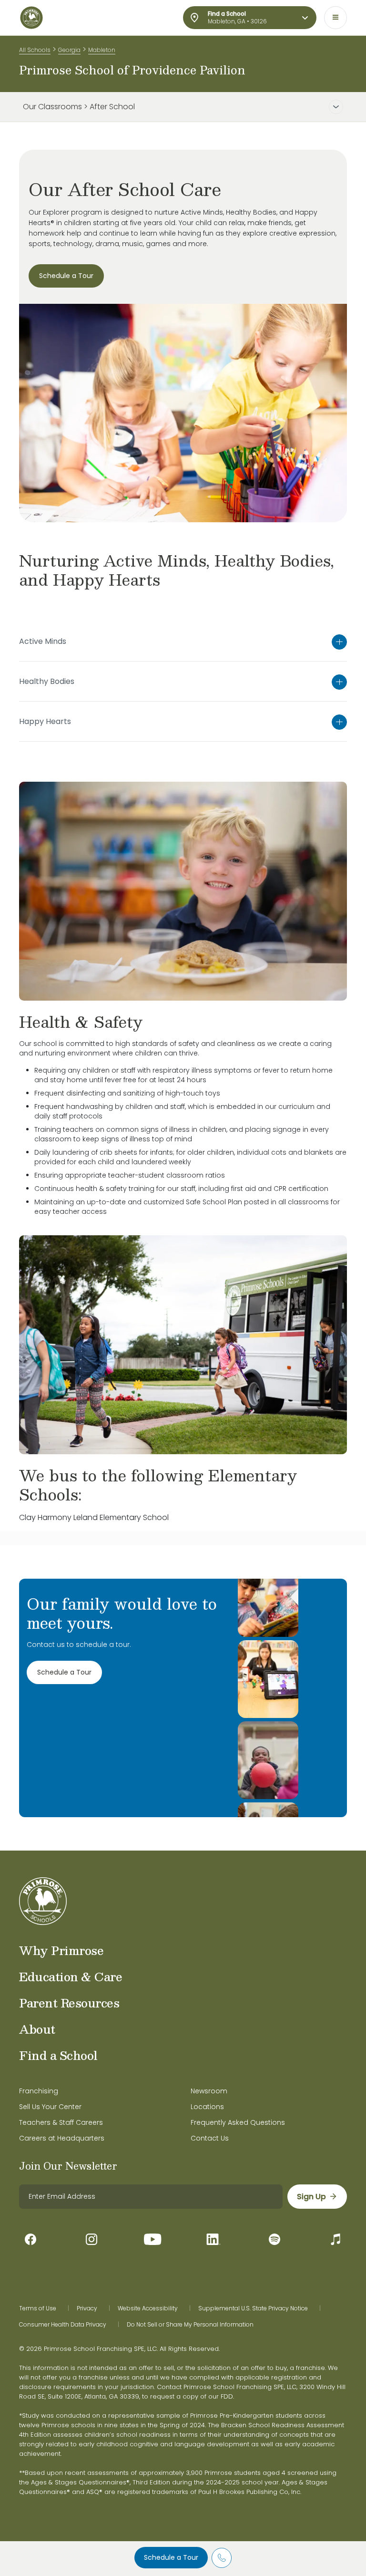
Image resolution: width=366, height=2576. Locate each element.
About (37, 2029)
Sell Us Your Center (50, 2107)
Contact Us (210, 2138)
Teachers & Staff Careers (61, 2122)
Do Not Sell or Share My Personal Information (190, 2325)
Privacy (87, 2308)
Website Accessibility (148, 2308)
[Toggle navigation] (335, 18)
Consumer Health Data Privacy (63, 2325)
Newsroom (209, 2091)
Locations (207, 2107)
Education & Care (71, 1976)
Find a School (58, 2055)
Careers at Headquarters (62, 2138)
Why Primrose (61, 1950)
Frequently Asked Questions (238, 2122)
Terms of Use (38, 2308)
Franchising (39, 2091)
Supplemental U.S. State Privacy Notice (253, 2308)
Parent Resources (69, 2003)
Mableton (102, 50)
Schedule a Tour (171, 2557)
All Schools (35, 50)
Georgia (69, 50)
